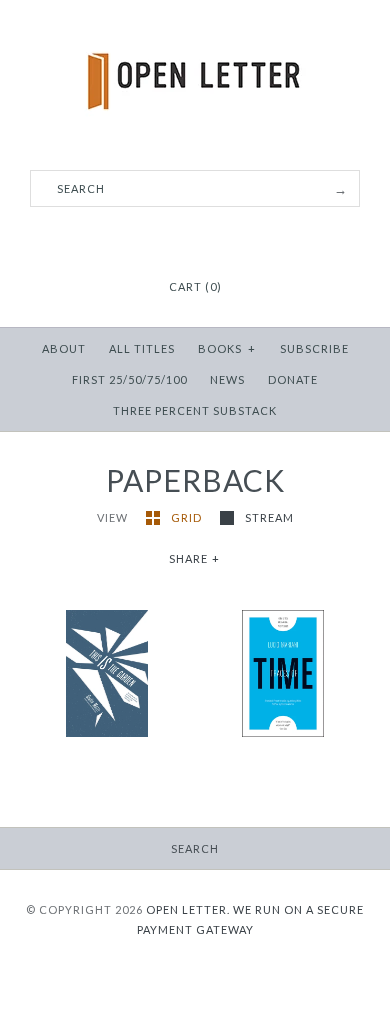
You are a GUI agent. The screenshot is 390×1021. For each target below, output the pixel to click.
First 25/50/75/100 (129, 379)
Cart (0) (195, 286)
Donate (293, 379)
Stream (269, 517)
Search (195, 848)
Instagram (195, 238)
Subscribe (314, 348)
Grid (188, 517)
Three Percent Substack (195, 410)
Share (195, 558)
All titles (142, 348)
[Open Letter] (195, 30)
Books (227, 348)
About (64, 348)
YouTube (220, 238)
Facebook (170, 238)
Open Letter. (188, 909)
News (227, 379)
